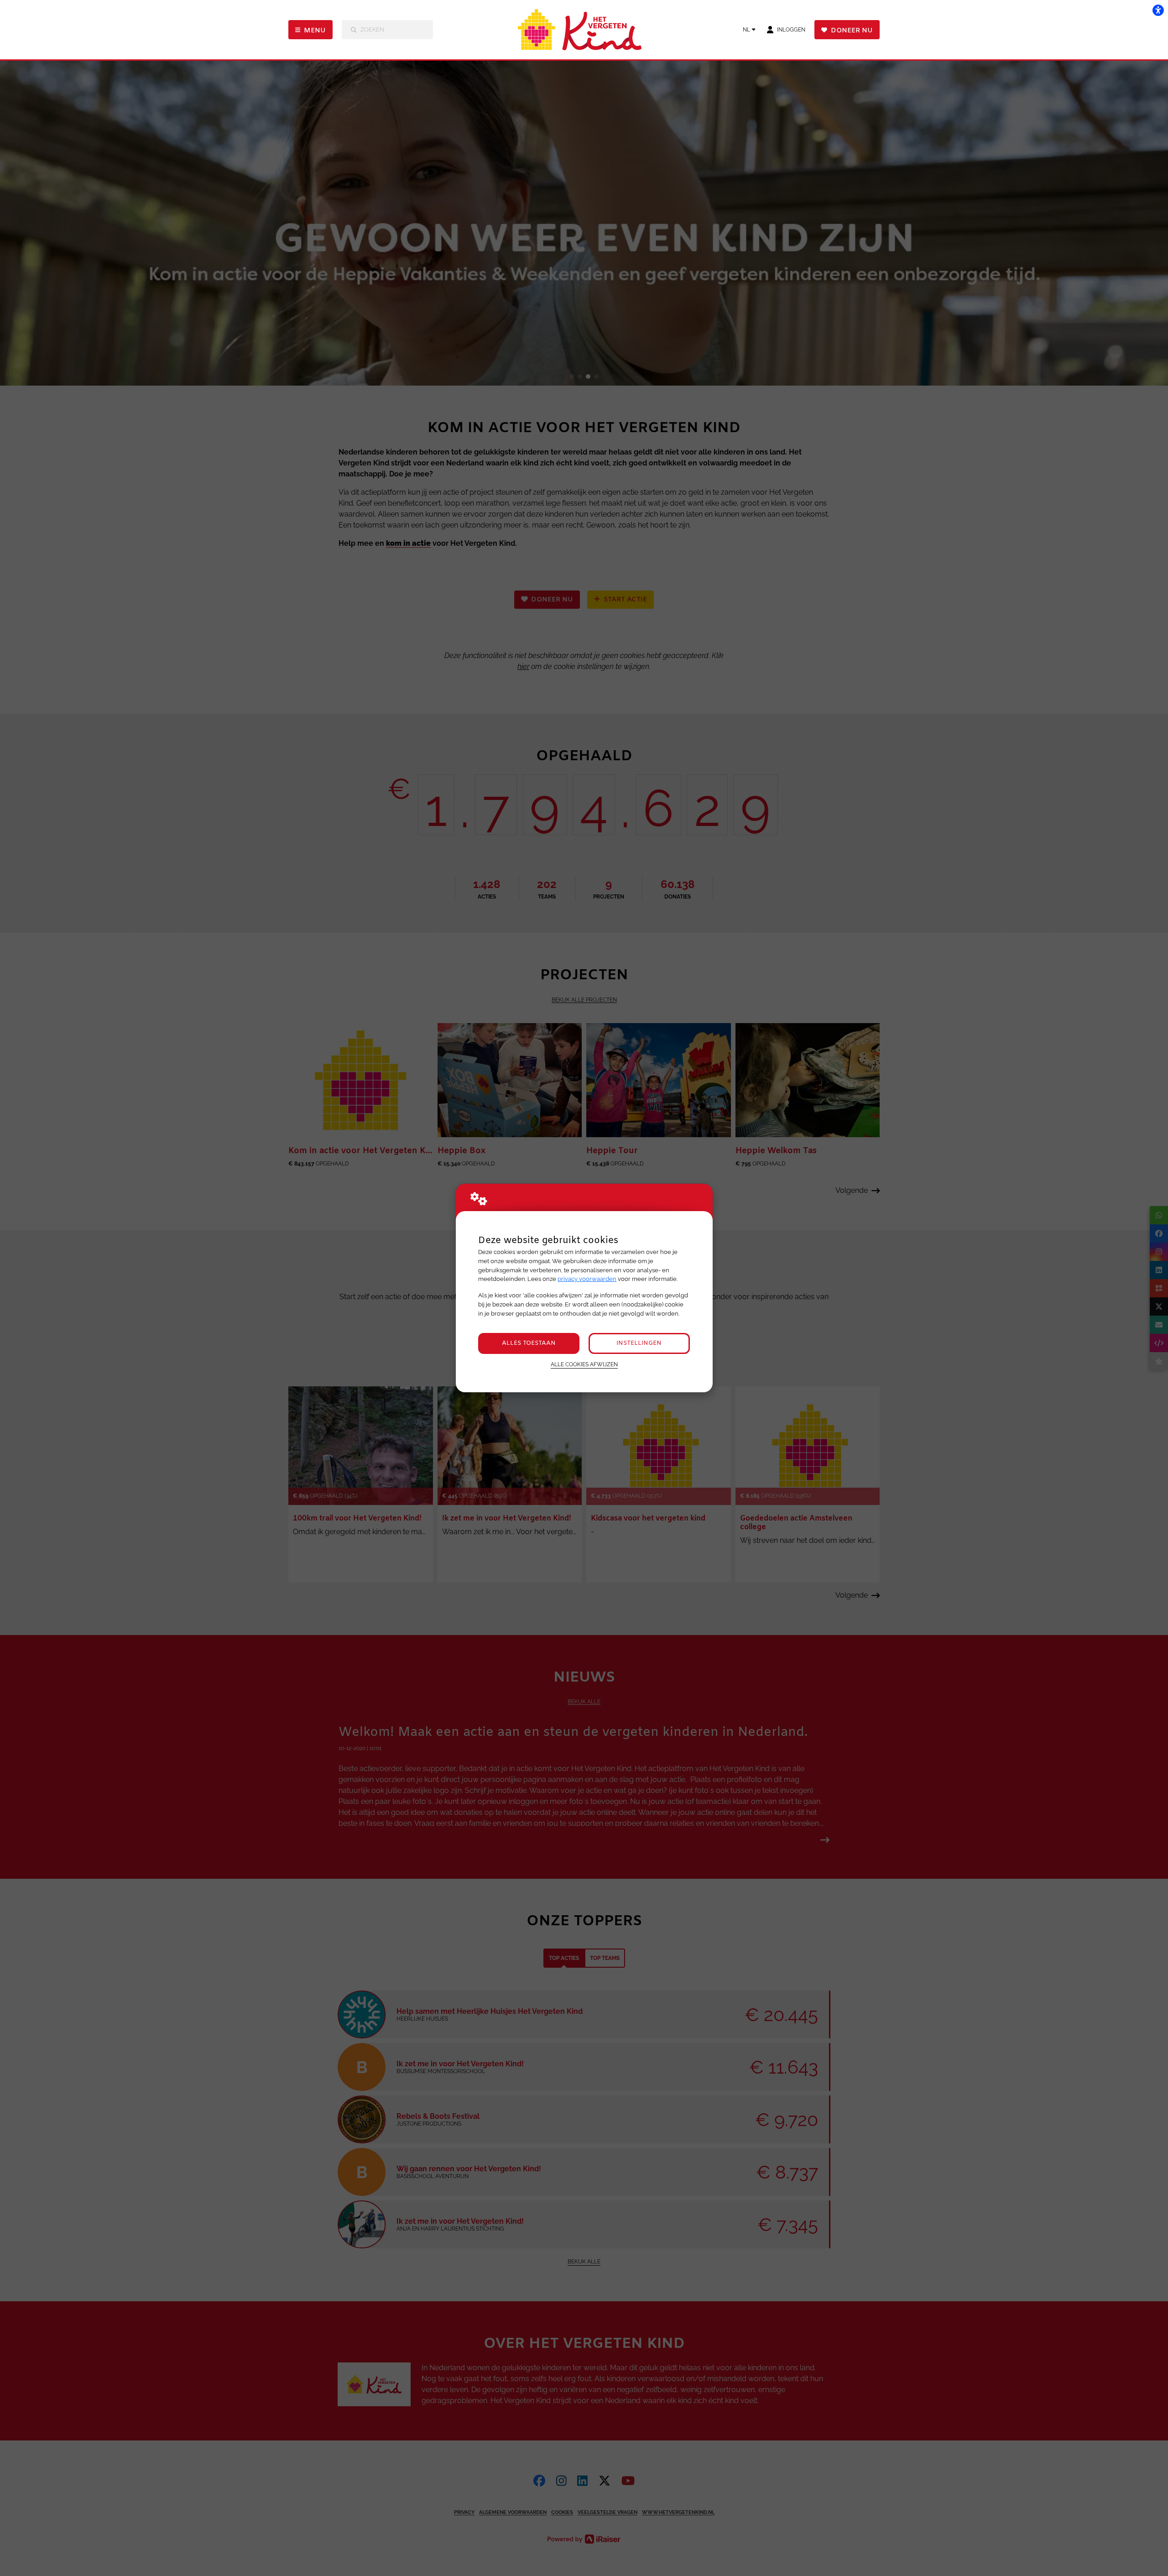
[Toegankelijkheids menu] (1158, 10)
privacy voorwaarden (587, 1279)
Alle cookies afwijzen (584, 1364)
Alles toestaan (529, 1343)
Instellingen (639, 1343)
